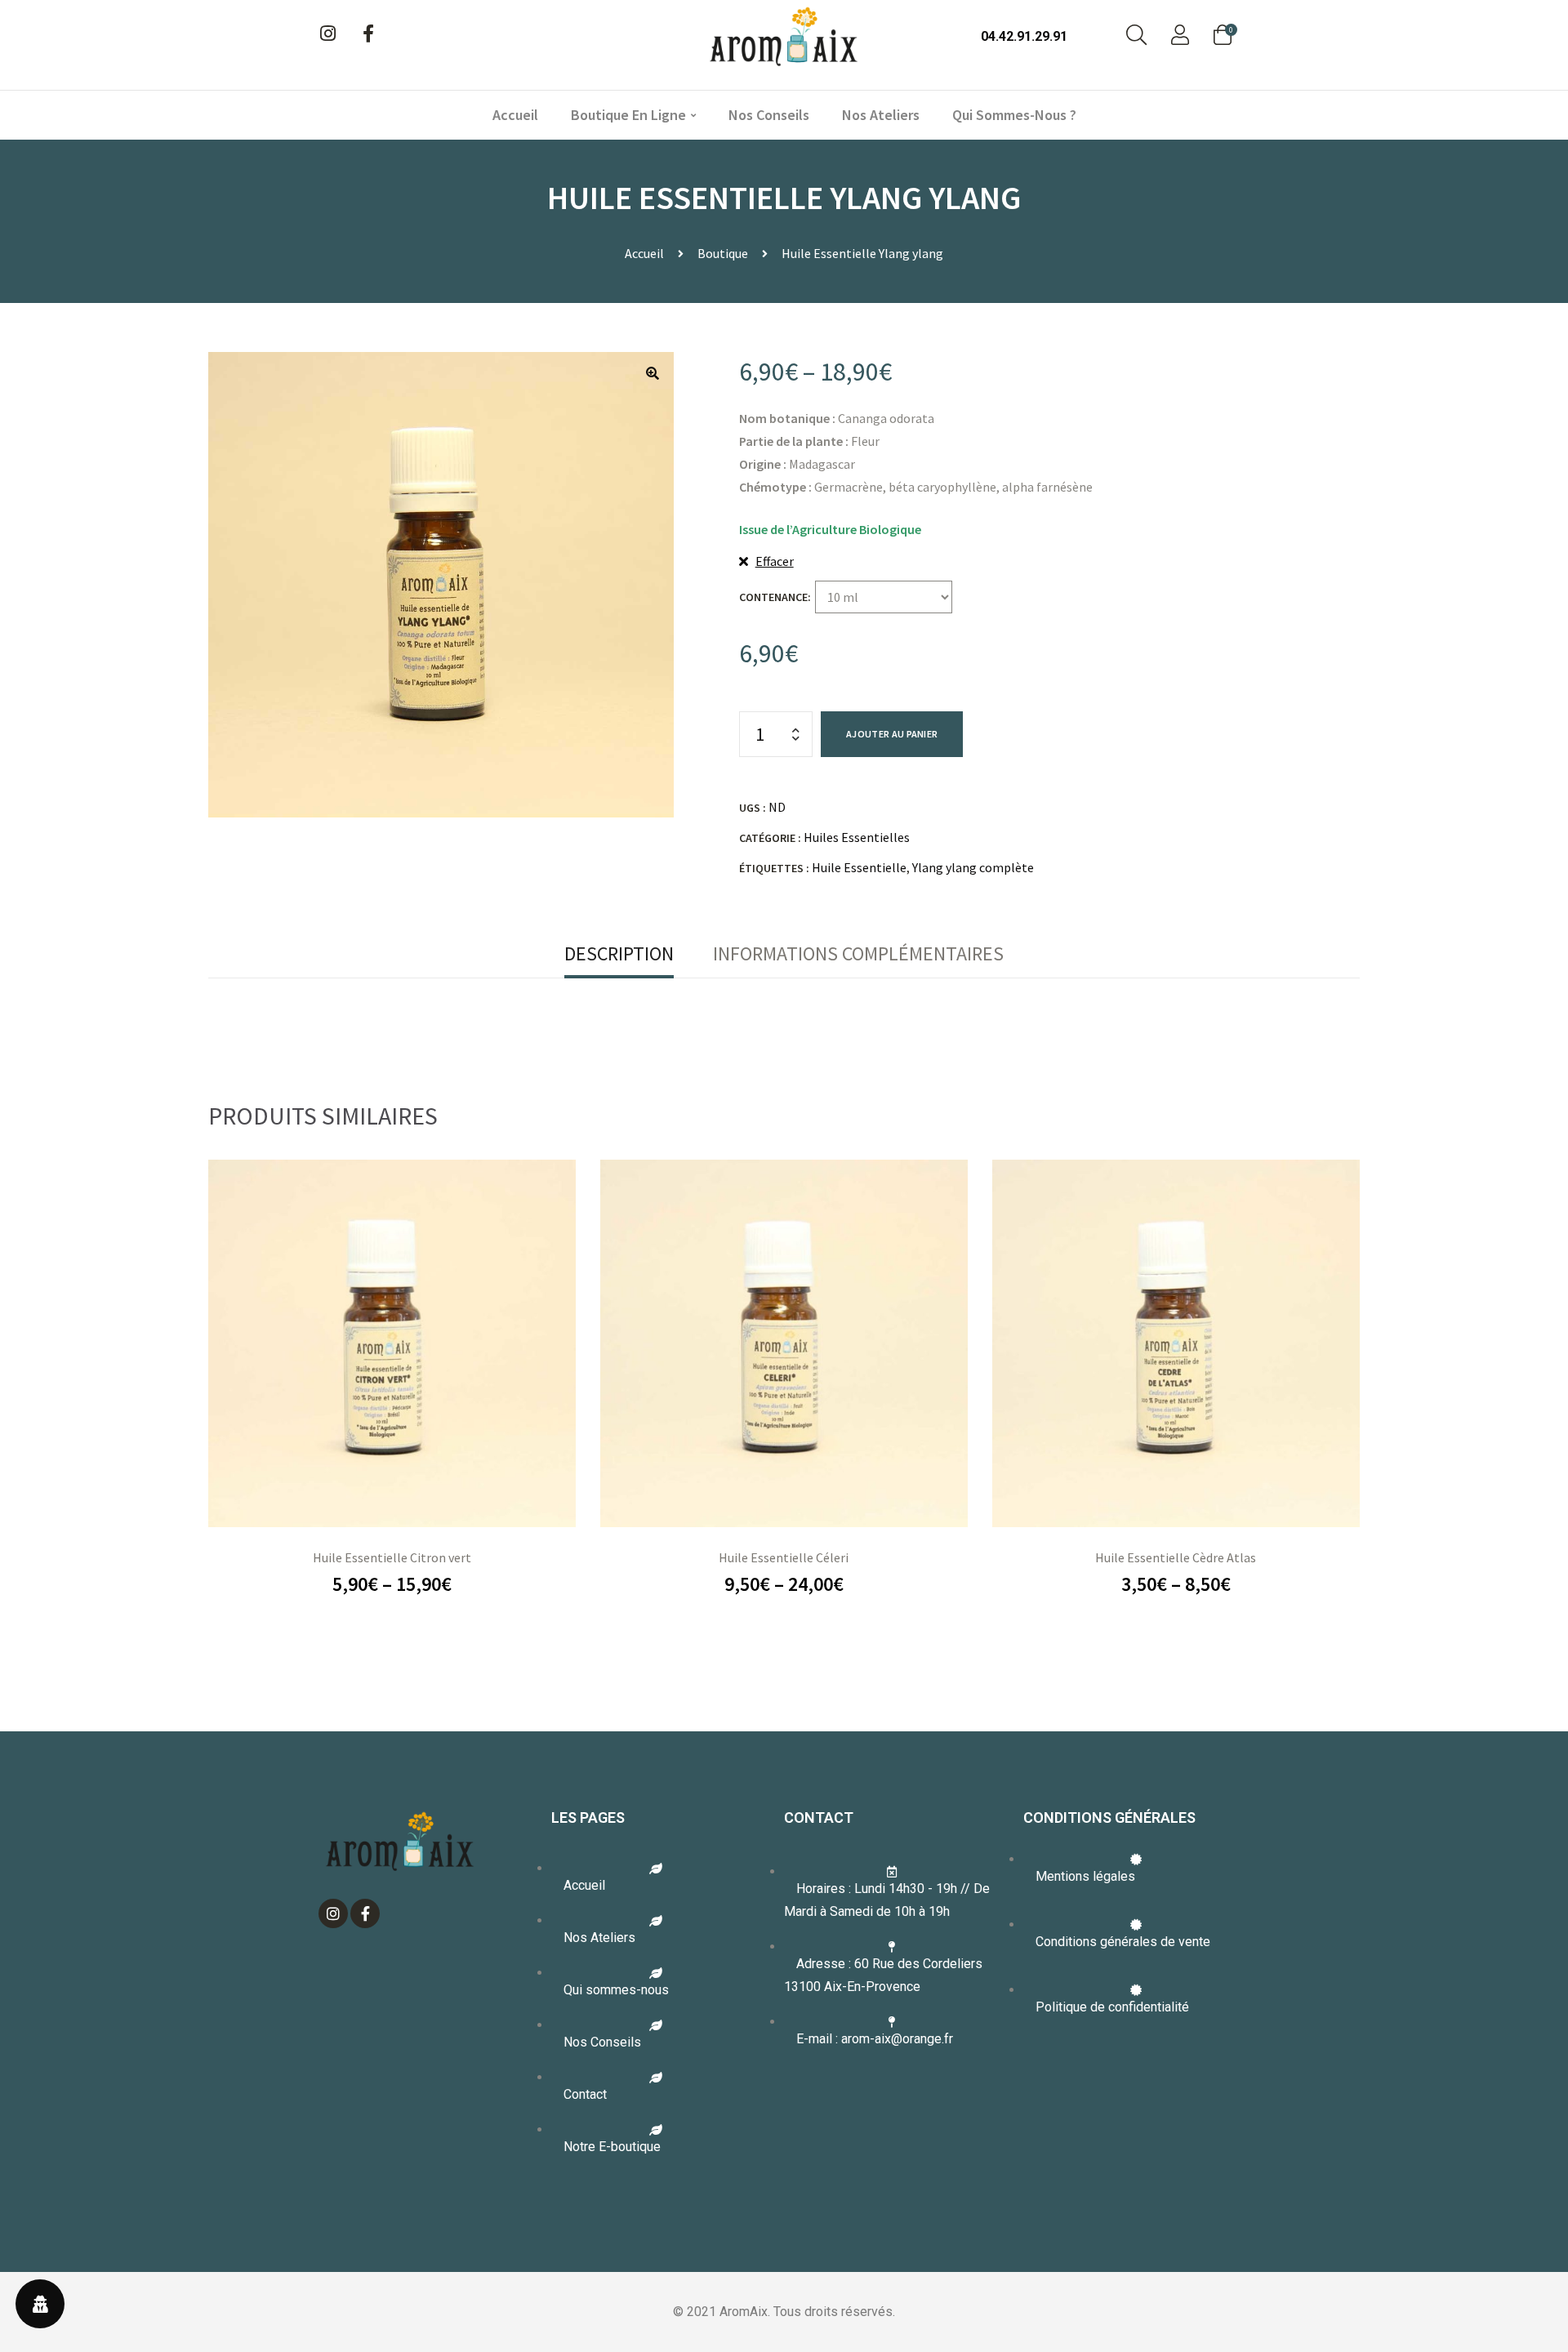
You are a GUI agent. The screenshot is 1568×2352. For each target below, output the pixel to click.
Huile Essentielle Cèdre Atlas (1176, 1557)
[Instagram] (327, 33)
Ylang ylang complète (973, 867)
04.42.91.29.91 (1024, 36)
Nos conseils (769, 115)
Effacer (775, 561)
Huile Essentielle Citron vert (392, 1557)
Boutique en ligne (628, 115)
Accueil (515, 115)
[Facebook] (368, 33)
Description (619, 953)
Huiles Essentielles (857, 837)
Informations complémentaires (858, 953)
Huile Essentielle (859, 867)
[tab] (619, 954)
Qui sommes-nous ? (1014, 115)
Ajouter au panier (892, 734)
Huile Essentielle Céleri (784, 1557)
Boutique (723, 253)
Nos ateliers (881, 115)
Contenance (773, 597)
